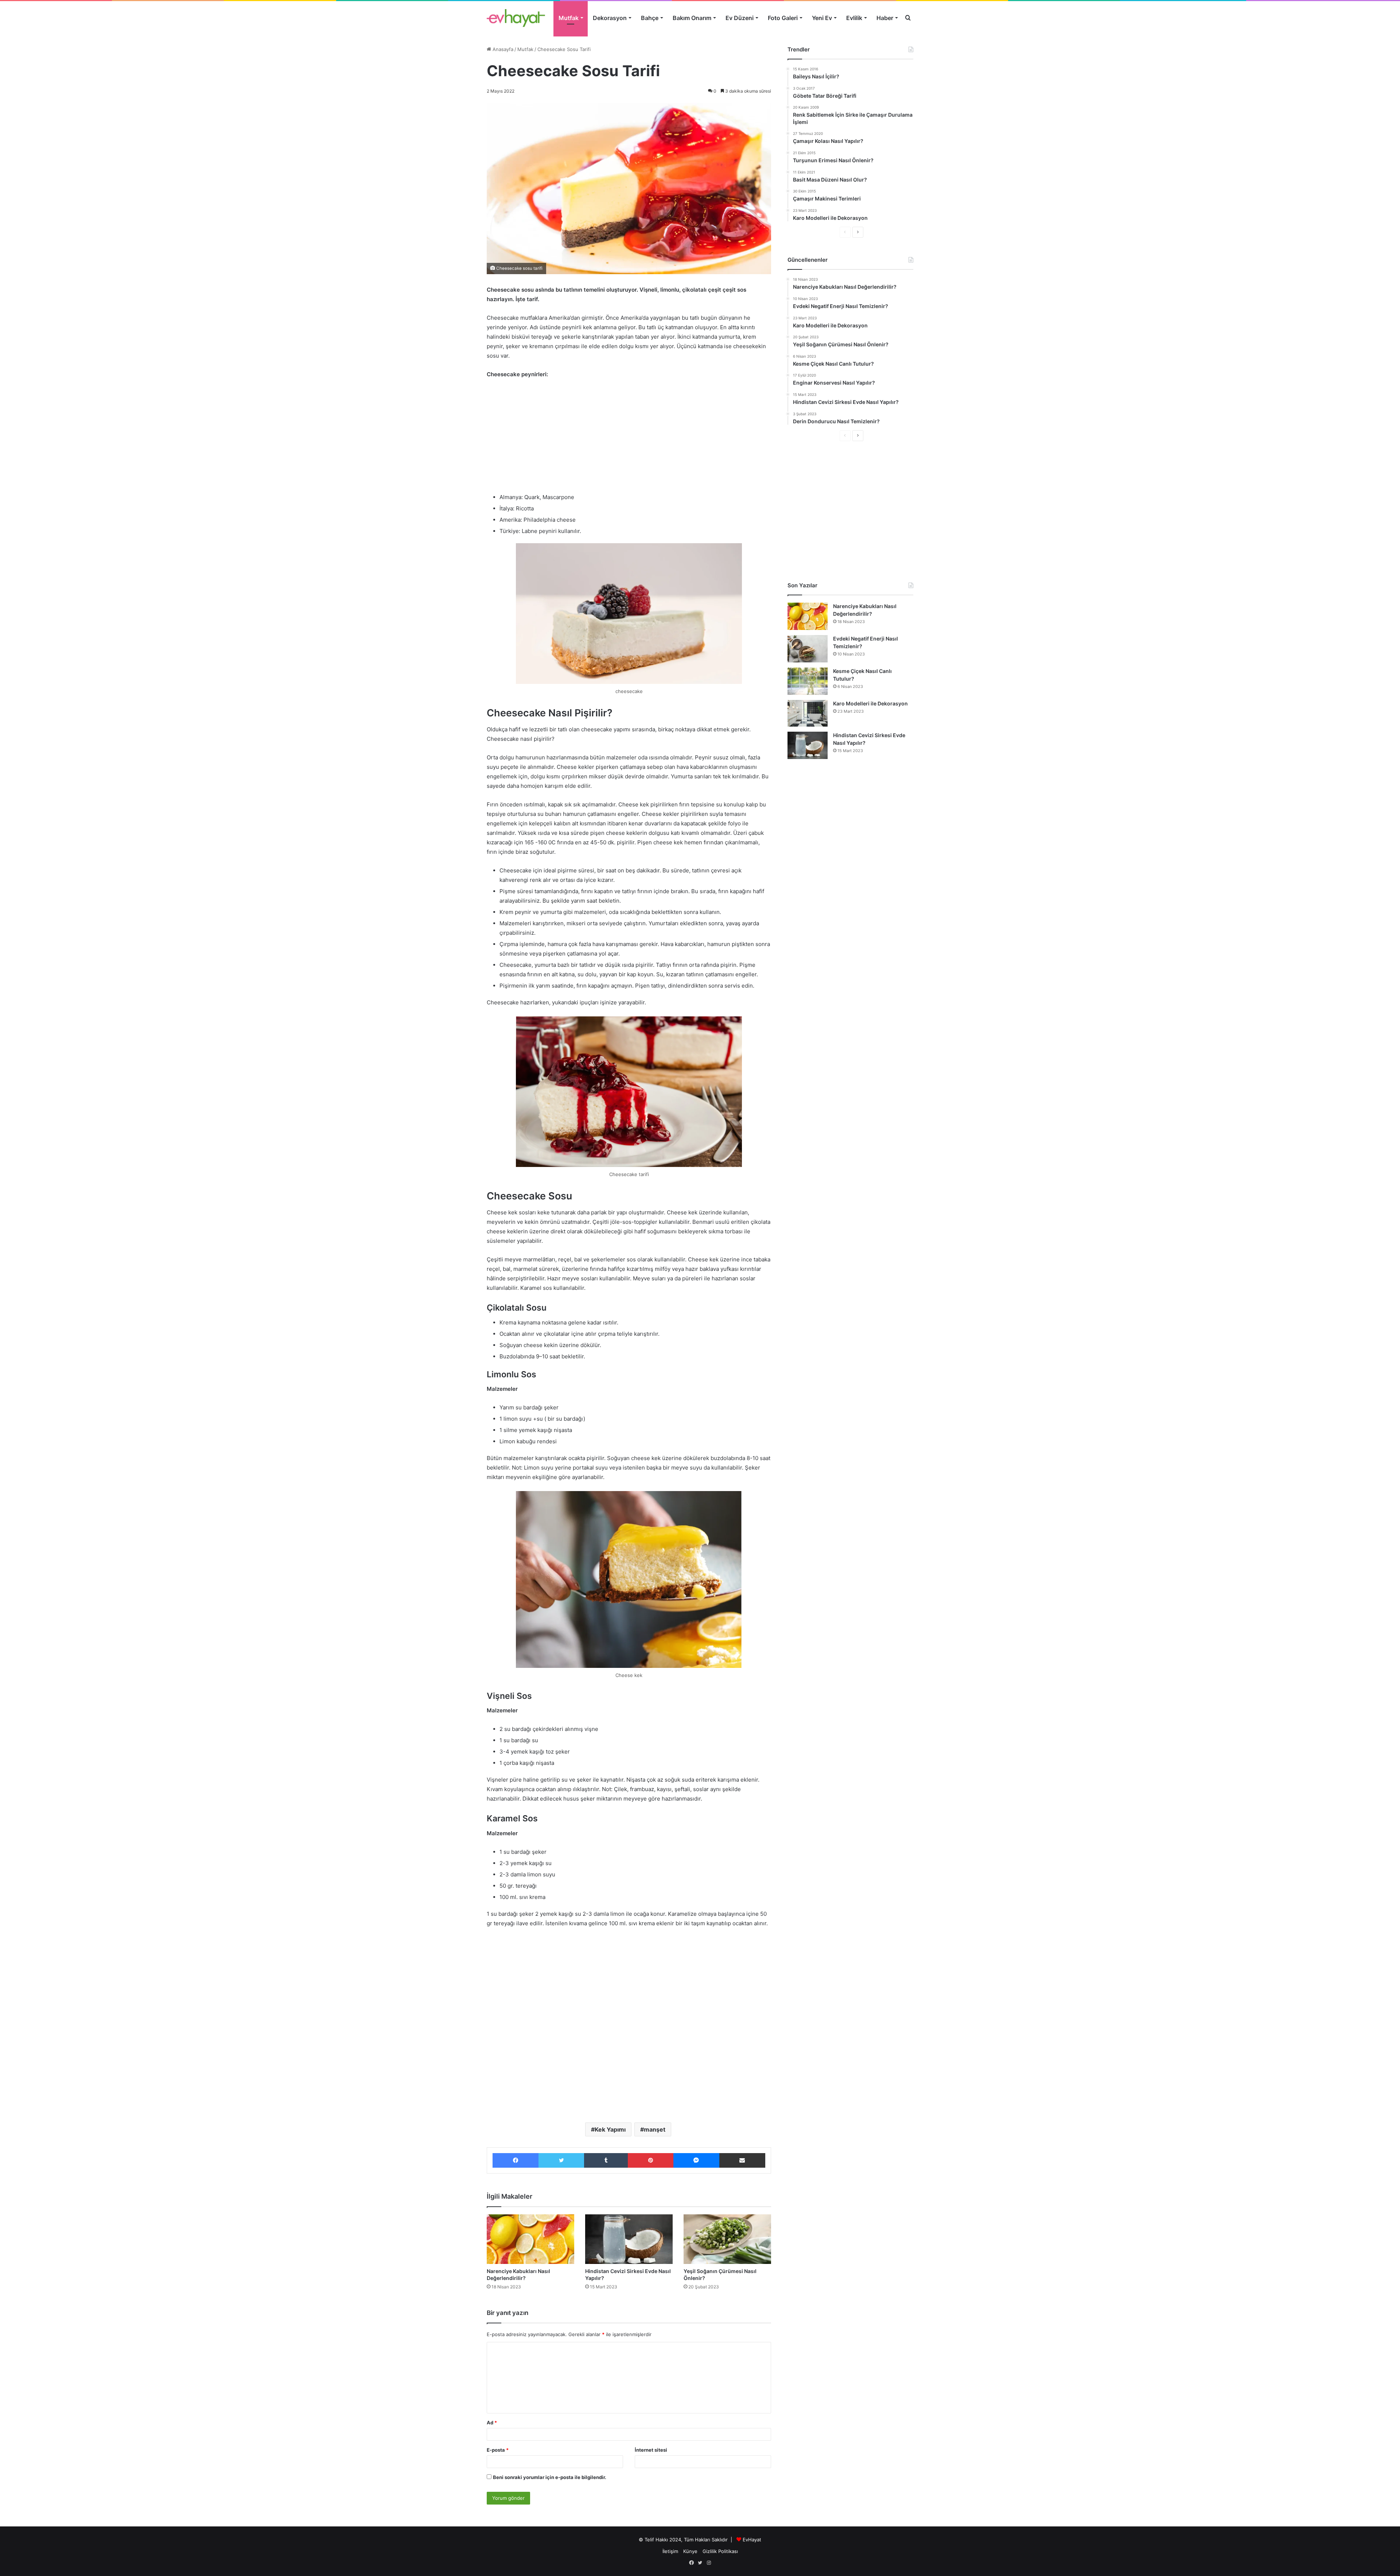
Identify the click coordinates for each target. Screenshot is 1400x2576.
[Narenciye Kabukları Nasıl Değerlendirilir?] (530, 2239)
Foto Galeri (783, 18)
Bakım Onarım (692, 18)
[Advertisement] (629, 439)
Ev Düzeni (740, 18)
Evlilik (854, 18)
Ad (492, 2423)
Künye (690, 2551)
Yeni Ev (822, 18)
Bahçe (650, 18)
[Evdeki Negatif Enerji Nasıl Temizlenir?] (808, 649)
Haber (885, 18)
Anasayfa (502, 49)
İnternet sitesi (651, 2450)
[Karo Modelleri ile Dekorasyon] (808, 713)
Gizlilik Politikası (720, 2551)
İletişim (670, 2551)
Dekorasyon (610, 18)
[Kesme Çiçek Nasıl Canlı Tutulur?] (808, 681)
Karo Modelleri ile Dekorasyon (870, 703)
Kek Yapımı (610, 2129)
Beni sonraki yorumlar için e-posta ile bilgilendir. (550, 2477)
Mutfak (569, 18)
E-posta (498, 2450)
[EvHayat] (516, 18)
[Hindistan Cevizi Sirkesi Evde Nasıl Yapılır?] (629, 2239)
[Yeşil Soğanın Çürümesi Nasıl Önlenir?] (727, 2239)
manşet (655, 2129)
